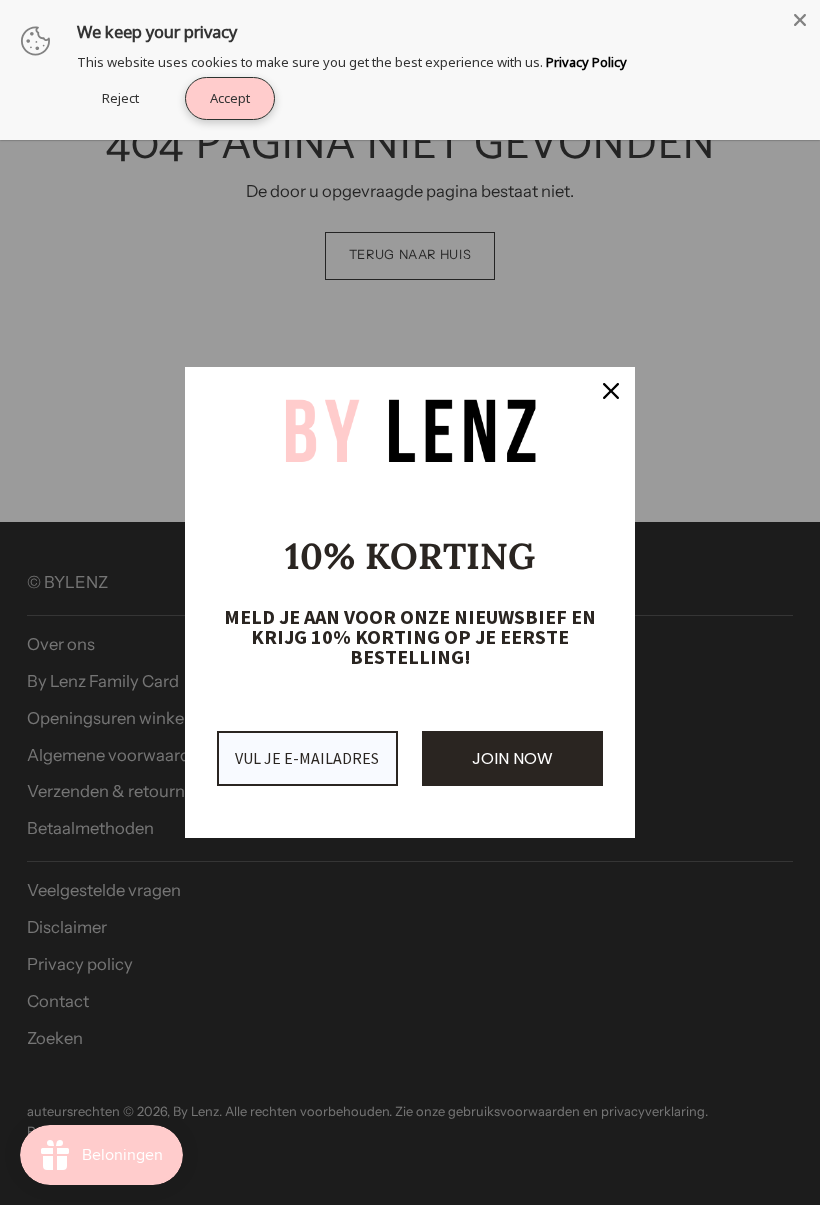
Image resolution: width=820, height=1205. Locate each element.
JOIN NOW (512, 758)
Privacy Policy (586, 62)
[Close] (611, 391)
